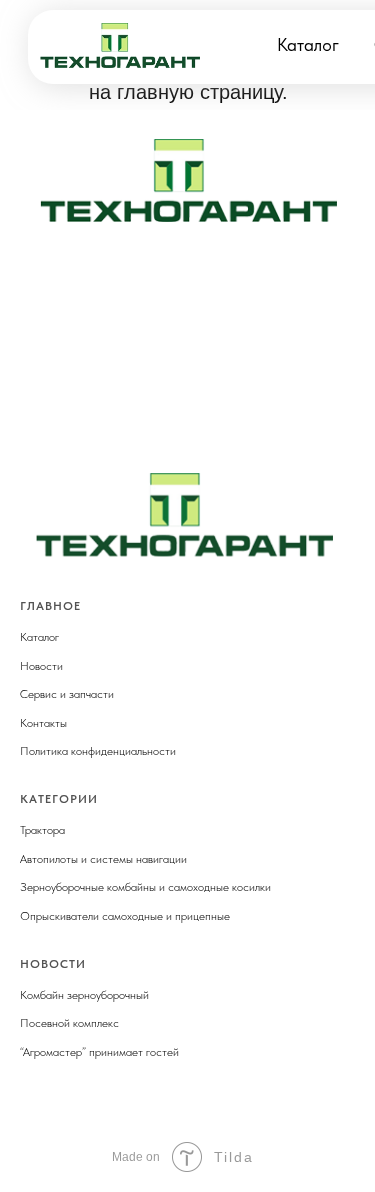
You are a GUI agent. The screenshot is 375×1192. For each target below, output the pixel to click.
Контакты (43, 723)
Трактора (42, 830)
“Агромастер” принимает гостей (99, 1052)
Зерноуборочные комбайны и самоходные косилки (145, 887)
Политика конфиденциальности (98, 751)
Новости (41, 666)
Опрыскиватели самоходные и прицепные (125, 916)
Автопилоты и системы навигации (103, 859)
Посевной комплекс (69, 1023)
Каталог (308, 44)
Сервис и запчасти (67, 694)
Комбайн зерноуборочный (84, 995)
